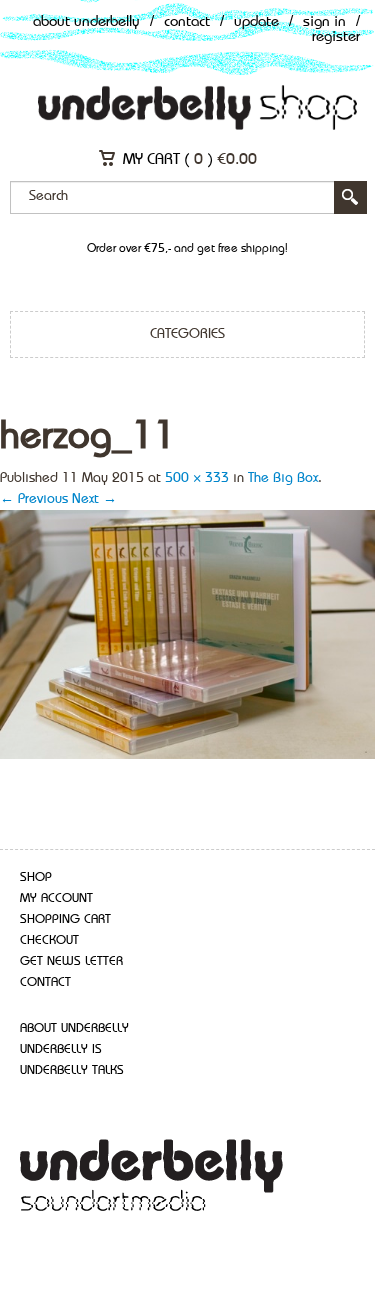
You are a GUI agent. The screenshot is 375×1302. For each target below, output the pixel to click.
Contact (187, 22)
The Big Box (283, 478)
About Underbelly (86, 22)
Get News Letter (71, 961)
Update (256, 22)
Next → (94, 499)
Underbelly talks (72, 1070)
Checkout (49, 940)
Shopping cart (65, 919)
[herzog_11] (187, 633)
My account (56, 898)
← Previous (34, 499)
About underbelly (74, 1028)
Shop (36, 877)
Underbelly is (61, 1049)
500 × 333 (197, 478)
